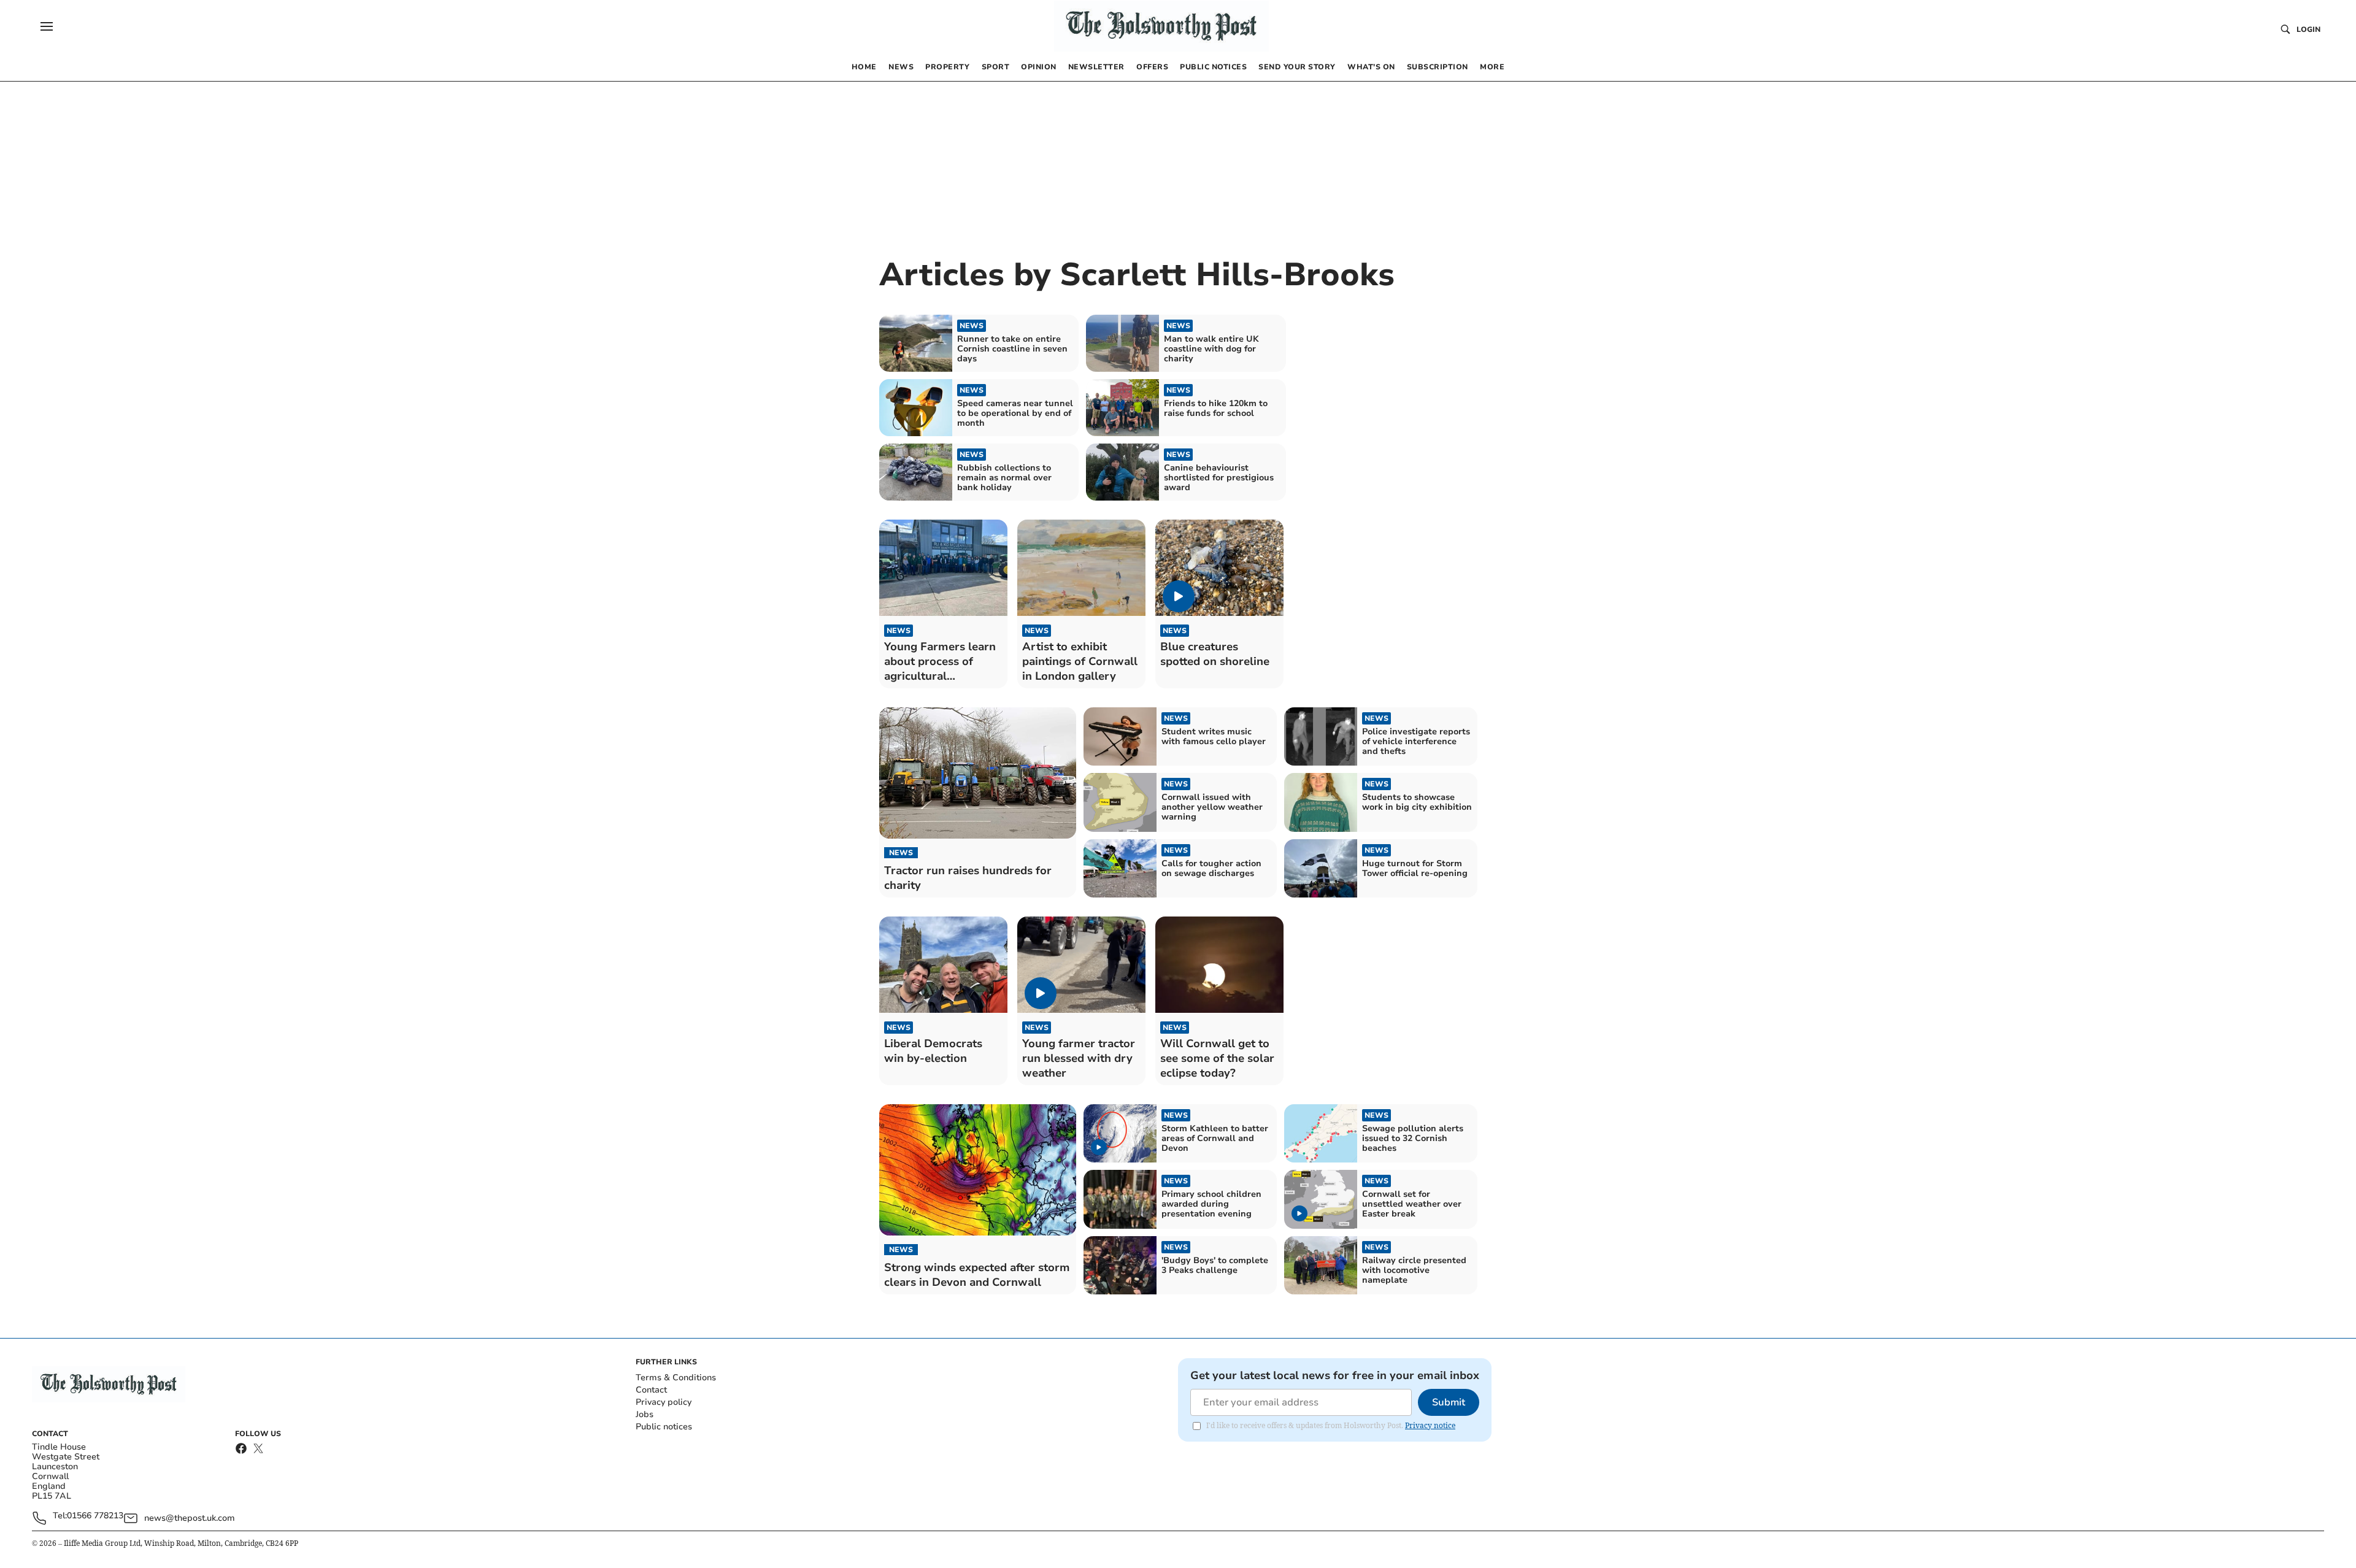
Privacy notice (1430, 1425)
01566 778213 (95, 1516)
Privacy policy (664, 1402)
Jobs (645, 1414)
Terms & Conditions (676, 1378)
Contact (651, 1390)
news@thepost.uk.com (190, 1518)
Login (2308, 29)
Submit (1449, 1402)
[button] (47, 26)
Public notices (664, 1427)
